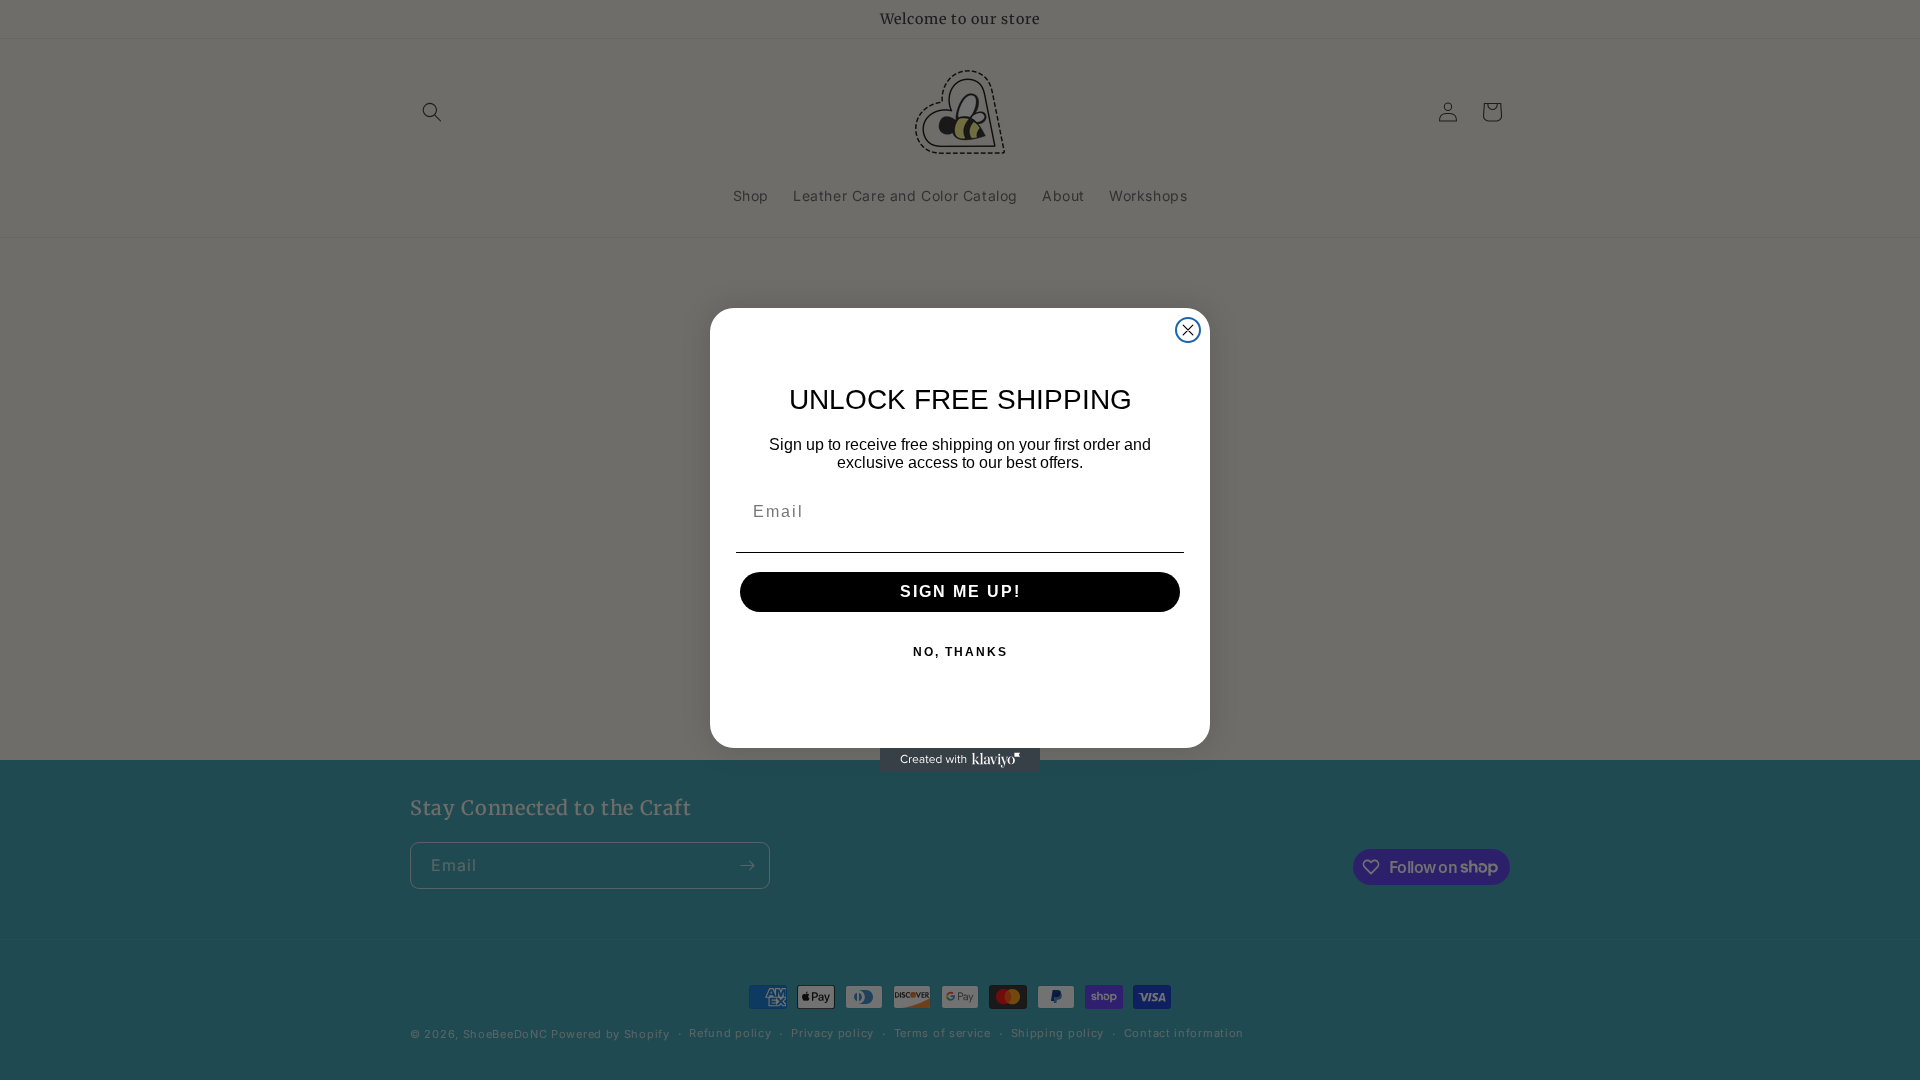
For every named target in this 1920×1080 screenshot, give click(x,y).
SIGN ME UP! (960, 591)
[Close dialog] (1188, 330)
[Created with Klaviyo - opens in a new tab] (960, 760)
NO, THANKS (960, 652)
